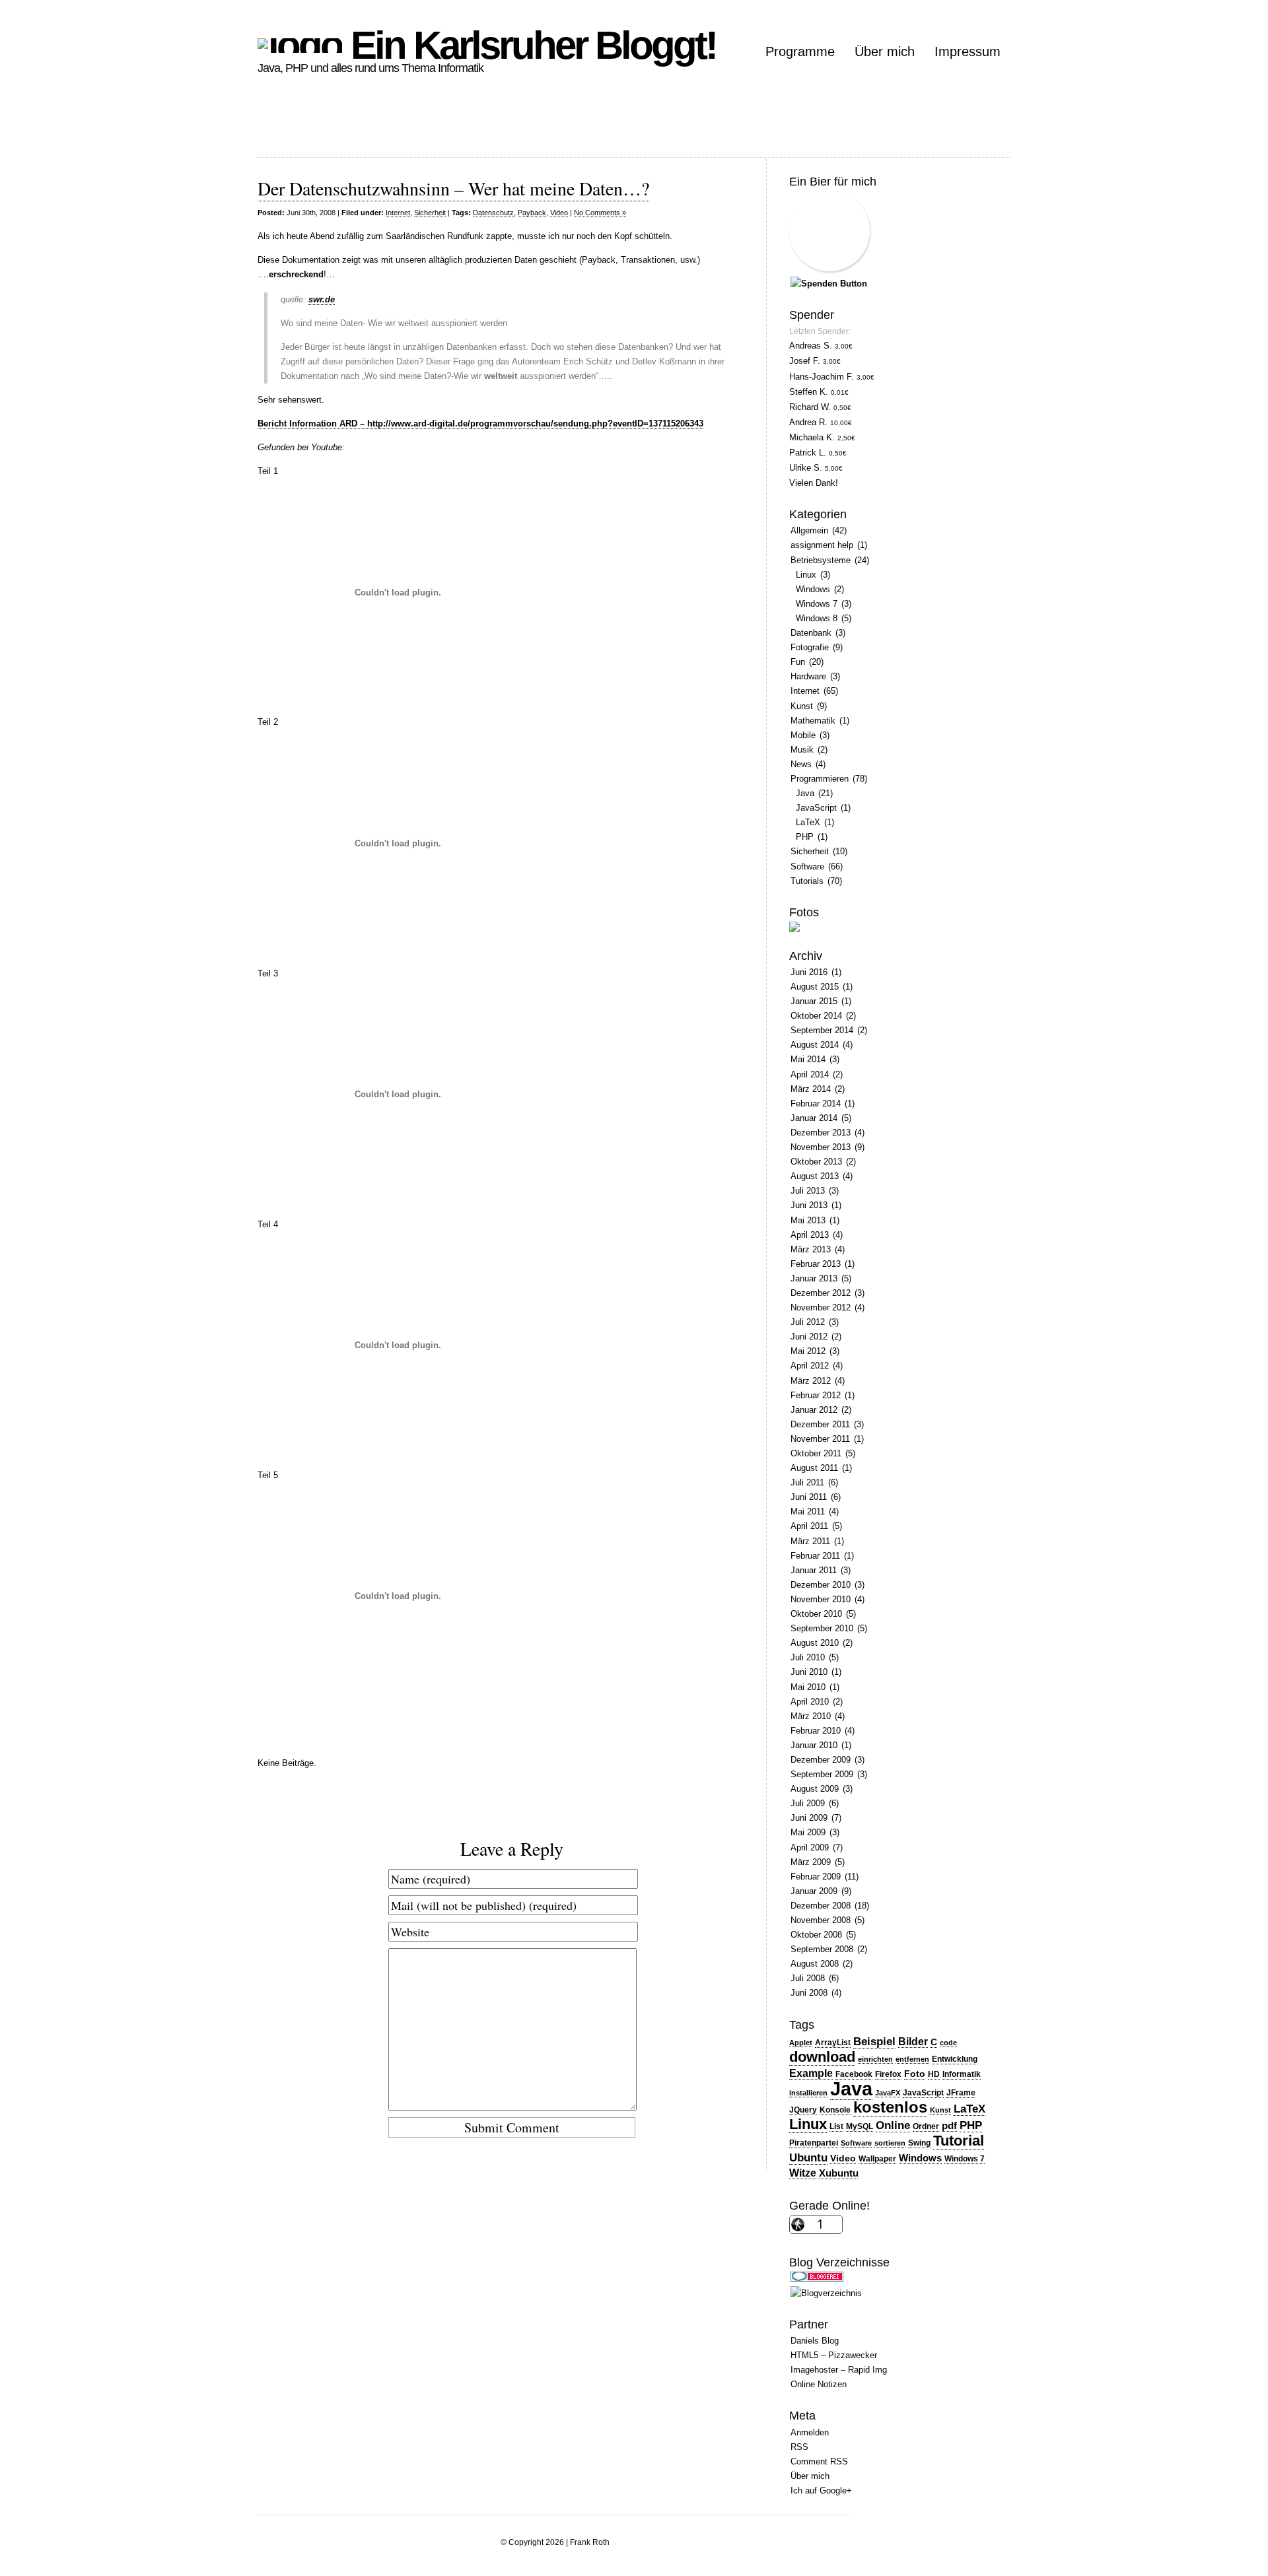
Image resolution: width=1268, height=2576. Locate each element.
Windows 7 (817, 604)
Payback (532, 213)
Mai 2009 (808, 1832)
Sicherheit (430, 213)
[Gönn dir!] (829, 284)
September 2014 (822, 1030)
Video (559, 213)
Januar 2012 (814, 1410)
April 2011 (809, 1526)
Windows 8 (817, 618)
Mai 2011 (808, 1511)
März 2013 (811, 1249)
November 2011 (820, 1439)
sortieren (890, 2143)
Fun (798, 662)
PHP (805, 837)
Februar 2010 (816, 1731)
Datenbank (811, 633)
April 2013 (810, 1235)
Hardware (808, 676)
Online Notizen (819, 2384)
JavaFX (888, 2093)
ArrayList (833, 2043)
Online (893, 2125)
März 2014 (811, 1089)
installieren (808, 2093)
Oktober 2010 (816, 1614)
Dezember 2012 (821, 1293)
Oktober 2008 (816, 1935)
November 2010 (821, 1599)
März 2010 (811, 1716)
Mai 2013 (808, 1220)
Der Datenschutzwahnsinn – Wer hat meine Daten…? (453, 188)
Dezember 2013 (821, 1133)
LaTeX (808, 822)
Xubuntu (839, 2173)
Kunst (802, 706)
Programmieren (820, 779)
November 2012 (821, 1307)
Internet (398, 213)
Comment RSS (819, 2461)
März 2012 (811, 1381)
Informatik (962, 2074)
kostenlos (890, 2107)
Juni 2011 (809, 1497)
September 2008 (822, 1949)
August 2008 (815, 1964)
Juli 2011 (807, 1482)
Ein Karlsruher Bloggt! (529, 45)
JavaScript (816, 808)
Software (807, 866)
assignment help (822, 545)
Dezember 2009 (821, 1760)
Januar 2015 (814, 1001)
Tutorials (807, 881)
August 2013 (815, 1176)
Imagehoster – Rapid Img (839, 2370)
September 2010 (822, 1628)
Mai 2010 (808, 1687)
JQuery (803, 2110)
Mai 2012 (808, 1351)
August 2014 (815, 1045)
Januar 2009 (814, 1891)
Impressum (968, 51)
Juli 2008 (808, 1978)
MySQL (860, 2126)
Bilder (913, 2042)
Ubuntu (808, 2157)
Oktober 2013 (816, 1162)
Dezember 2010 (821, 1585)
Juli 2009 (808, 1803)
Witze (803, 2173)
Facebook (854, 2074)
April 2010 (810, 1702)
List (836, 2126)
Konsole (835, 2110)
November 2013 (821, 1147)
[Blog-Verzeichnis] (817, 2279)
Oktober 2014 (816, 1016)
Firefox (888, 2074)
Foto (915, 2074)
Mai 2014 (808, 1059)
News (801, 764)
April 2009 (810, 1847)
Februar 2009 (816, 1877)
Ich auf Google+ (821, 2491)
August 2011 (814, 1468)
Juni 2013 (809, 1205)
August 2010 (815, 1643)
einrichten (875, 2059)
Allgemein (809, 530)
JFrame (961, 2093)
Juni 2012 (809, 1337)
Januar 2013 (814, 1278)
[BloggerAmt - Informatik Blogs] (826, 2293)
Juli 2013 (808, 1191)
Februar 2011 (815, 1556)
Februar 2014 (816, 1103)
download (822, 2057)
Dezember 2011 (820, 1424)
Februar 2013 (816, 1264)
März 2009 (811, 1862)
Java (805, 793)
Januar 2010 (814, 1745)
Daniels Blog (815, 2341)
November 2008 (821, 1920)
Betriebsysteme (821, 560)
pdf (949, 2126)
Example (811, 2073)
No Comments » (600, 213)
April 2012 (810, 1366)
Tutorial (959, 2141)
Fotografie (810, 647)
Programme (800, 51)
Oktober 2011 (816, 1453)
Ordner (926, 2126)
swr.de (322, 299)
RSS (799, 2447)
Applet (801, 2043)
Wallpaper (877, 2159)
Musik (802, 750)
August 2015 (815, 987)
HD (934, 2074)
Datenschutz (493, 213)
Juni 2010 (809, 1672)
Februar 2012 (816, 1395)
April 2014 (810, 1074)
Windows (813, 589)
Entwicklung (955, 2059)
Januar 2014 (814, 1118)
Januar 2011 (814, 1570)
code (948, 2043)
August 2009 (815, 1789)
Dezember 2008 (821, 1906)
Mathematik (813, 721)
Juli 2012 (808, 1322)
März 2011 (810, 1541)
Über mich (885, 51)
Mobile (803, 735)
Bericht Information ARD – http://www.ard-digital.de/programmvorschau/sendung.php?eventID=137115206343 (480, 424)
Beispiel (874, 2041)
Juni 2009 (809, 1818)
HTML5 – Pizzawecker (834, 2355)
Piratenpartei (814, 2143)
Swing (919, 2143)
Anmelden (810, 2432)
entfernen (912, 2059)
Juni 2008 (809, 1993)
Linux (806, 575)
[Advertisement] (498, 127)
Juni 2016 (809, 972)
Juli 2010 (808, 1657)
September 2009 (822, 1774)
